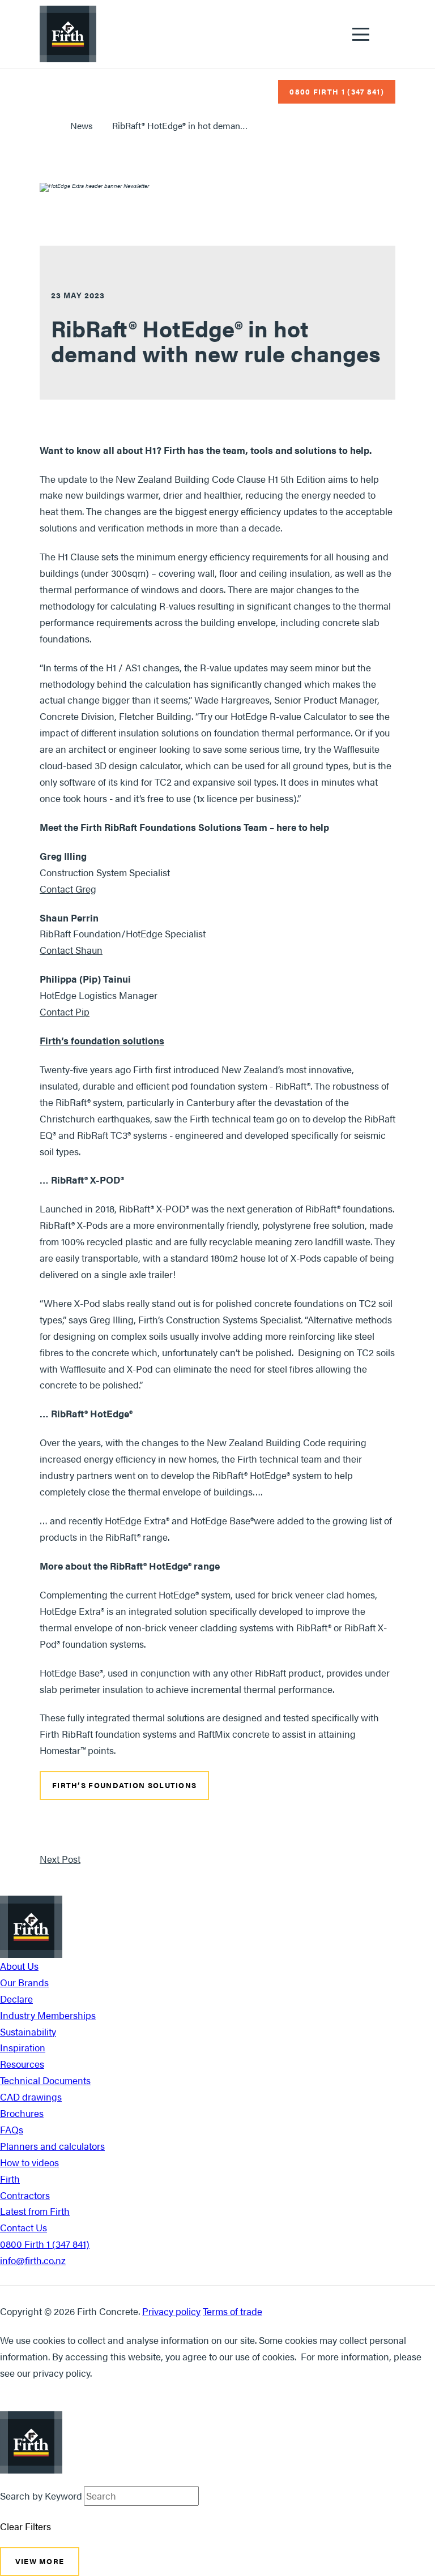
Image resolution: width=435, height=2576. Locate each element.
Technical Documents (45, 2080)
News (82, 125)
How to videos (29, 2162)
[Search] (205, 2496)
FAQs (12, 2129)
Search (388, 35)
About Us (19, 1966)
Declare (16, 1999)
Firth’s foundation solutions (124, 1786)
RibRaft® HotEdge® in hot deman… (180, 125)
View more (40, 2561)
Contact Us (24, 2227)
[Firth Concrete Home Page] (68, 34)
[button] (361, 34)
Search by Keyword (41, 2496)
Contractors (25, 2195)
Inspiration (23, 2047)
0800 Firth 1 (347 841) (45, 2244)
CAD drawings (31, 2097)
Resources (22, 2064)
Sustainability (28, 2031)
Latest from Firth (35, 2211)
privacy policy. (62, 2373)
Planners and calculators (52, 2146)
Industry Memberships (48, 2015)
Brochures (22, 2113)
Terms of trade (233, 2311)
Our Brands (24, 1982)
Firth (10, 2179)
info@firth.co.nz (33, 2260)
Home (45, 126)
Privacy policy (171, 2311)
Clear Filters (25, 2526)
